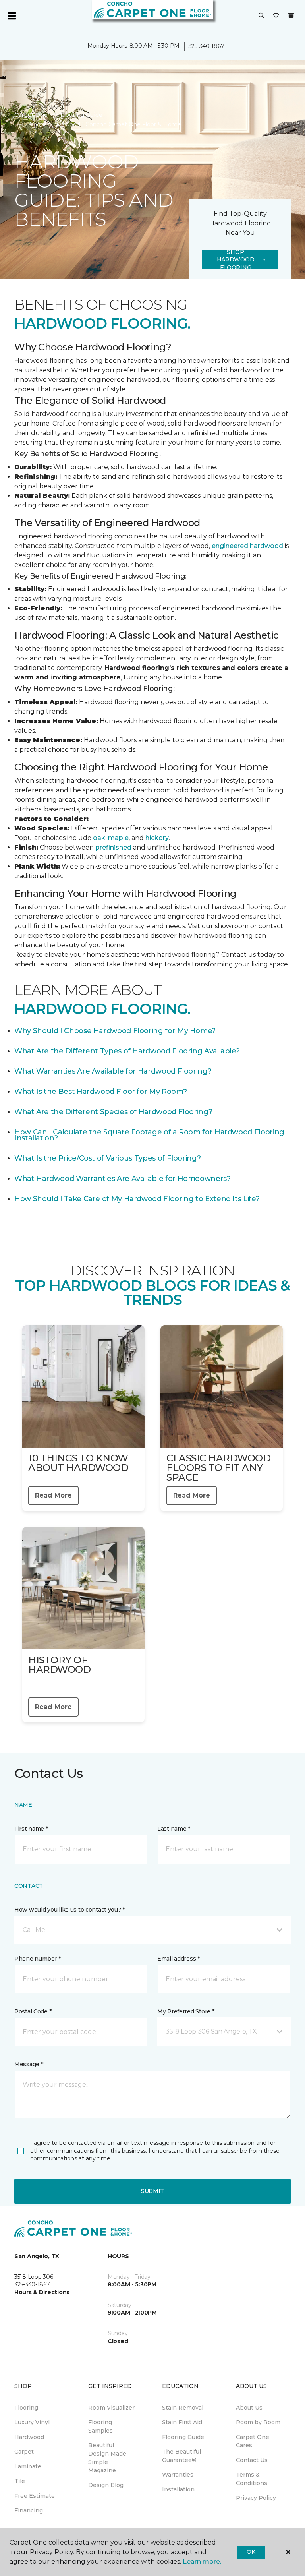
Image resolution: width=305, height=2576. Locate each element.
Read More (53, 1495)
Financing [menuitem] (29, 2510)
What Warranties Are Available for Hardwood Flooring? (113, 1071)
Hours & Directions (42, 2292)
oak (99, 838)
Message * (29, 2064)
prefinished (113, 847)
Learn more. (202, 2561)
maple (118, 838)
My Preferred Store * (186, 2011)
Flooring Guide (81, 115)
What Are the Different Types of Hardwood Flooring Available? (127, 1051)
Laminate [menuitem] (28, 2466)
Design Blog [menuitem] (106, 2485)
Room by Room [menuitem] (258, 2422)
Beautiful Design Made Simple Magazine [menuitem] (107, 2458)
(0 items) (291, 15)
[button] (261, 16)
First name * (31, 1829)
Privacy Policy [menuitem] (256, 2498)
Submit (152, 2191)
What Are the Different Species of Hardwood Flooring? (113, 1112)
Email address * (179, 1959)
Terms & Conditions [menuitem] (252, 2479)
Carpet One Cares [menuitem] (253, 2441)
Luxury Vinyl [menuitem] (32, 2422)
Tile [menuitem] (20, 2481)
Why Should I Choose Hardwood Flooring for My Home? (115, 1031)
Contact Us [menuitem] (252, 2460)
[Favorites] (276, 16)
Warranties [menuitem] (178, 2475)
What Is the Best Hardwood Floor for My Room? (100, 1092)
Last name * (174, 1829)
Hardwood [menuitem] (29, 2437)
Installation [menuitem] (178, 2489)
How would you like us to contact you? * (69, 1910)
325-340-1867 (207, 46)
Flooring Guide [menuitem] (183, 2437)
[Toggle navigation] (12, 16)
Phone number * (38, 1959)
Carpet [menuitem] (24, 2452)
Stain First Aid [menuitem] (182, 2422)
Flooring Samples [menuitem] (100, 2426)
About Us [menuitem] (249, 2408)
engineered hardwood (247, 546)
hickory (157, 838)
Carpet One (31, 115)
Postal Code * (33, 2011)
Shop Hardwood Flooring (236, 260)
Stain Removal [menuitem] (183, 2408)
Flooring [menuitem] (26, 2408)
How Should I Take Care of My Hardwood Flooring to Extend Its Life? (137, 1199)
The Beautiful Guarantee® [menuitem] (181, 2456)
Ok (251, 2552)
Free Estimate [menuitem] (35, 2496)
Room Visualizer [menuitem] (111, 2408)
